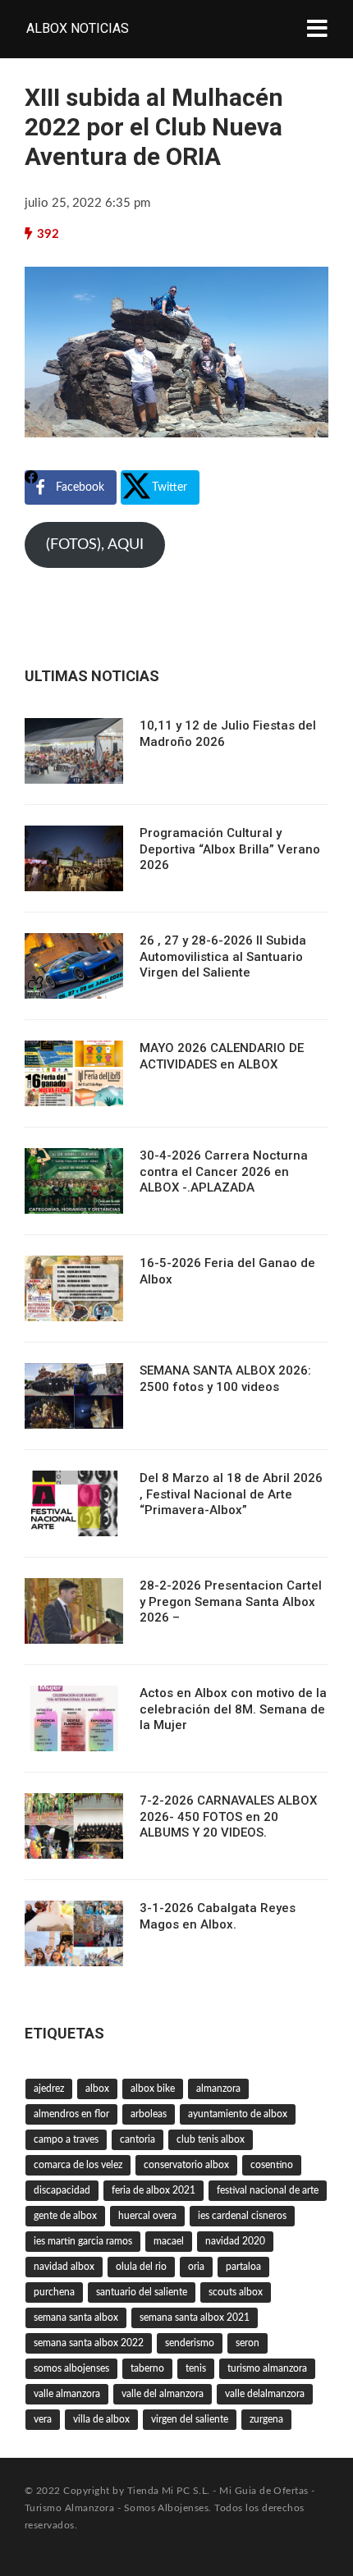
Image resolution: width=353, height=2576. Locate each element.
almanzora (218, 2089)
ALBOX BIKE (153, 2089)
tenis (196, 2368)
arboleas (149, 2114)
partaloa (243, 2267)
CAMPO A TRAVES (66, 2139)
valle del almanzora (163, 2394)
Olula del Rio (141, 2267)
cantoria (138, 2139)
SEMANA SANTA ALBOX (76, 2317)
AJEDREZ (49, 2089)
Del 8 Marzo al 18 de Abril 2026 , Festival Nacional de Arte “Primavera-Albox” (231, 1494)
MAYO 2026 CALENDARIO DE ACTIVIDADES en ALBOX (222, 1056)
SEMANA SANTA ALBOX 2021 (195, 2317)
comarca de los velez (78, 2165)
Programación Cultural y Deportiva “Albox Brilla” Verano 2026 (230, 849)
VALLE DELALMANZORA (265, 2394)
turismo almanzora (267, 2368)
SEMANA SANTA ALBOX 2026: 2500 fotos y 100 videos (225, 1379)
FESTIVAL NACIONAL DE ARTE (268, 2190)
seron (248, 2343)
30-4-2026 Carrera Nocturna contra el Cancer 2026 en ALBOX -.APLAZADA (224, 1171)
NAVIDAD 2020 (235, 2241)
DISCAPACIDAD (62, 2190)
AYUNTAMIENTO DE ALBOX (238, 2114)
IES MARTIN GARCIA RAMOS (83, 2241)
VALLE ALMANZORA (67, 2394)
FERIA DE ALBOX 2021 (154, 2190)
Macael (169, 2241)
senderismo (190, 2343)
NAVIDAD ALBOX (64, 2267)
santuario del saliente (142, 2292)
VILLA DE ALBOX (101, 2419)
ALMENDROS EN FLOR (71, 2114)
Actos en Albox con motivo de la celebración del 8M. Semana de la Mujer (233, 1709)
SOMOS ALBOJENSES (71, 2368)
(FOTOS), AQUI (95, 545)
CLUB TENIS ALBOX (211, 2139)
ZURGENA (266, 2419)
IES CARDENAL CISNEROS (242, 2216)
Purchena (54, 2292)
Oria (196, 2267)
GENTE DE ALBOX (65, 2216)
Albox (97, 2089)
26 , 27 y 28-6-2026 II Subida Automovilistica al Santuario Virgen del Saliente (223, 956)
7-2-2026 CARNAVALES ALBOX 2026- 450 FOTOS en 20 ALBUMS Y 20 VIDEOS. (228, 1816)
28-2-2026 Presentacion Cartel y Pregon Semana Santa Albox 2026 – (231, 1601)
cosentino (272, 2165)
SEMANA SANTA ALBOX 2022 (89, 2343)
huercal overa (147, 2216)
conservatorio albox (186, 2165)
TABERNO (147, 2368)
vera (43, 2419)
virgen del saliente (190, 2419)
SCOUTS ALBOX (236, 2292)
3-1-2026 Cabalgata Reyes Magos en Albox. (218, 1916)
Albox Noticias (78, 28)
